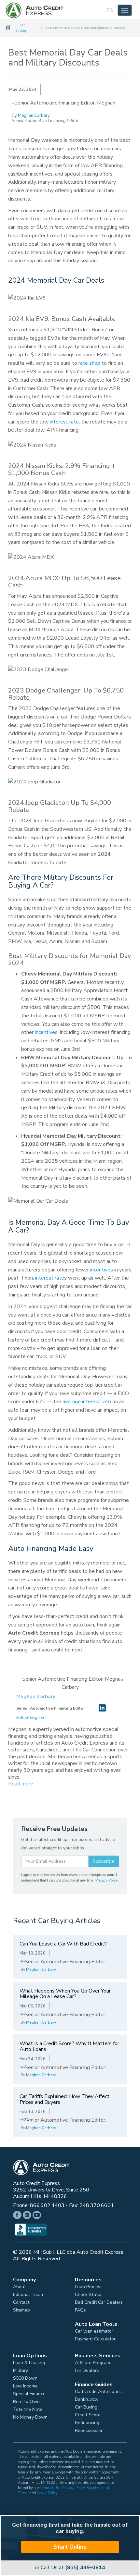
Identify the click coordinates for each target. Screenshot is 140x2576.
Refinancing (87, 2423)
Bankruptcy (87, 2399)
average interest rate (87, 1402)
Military (21, 2371)
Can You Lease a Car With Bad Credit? (63, 1944)
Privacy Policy (106, 1880)
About (19, 2287)
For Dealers (87, 2371)
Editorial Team (28, 2295)
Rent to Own (26, 2402)
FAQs (80, 2310)
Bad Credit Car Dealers (99, 2302)
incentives (46, 1032)
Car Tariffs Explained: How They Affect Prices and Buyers (64, 2099)
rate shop (89, 363)
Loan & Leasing (29, 2363)
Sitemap (21, 2310)
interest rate (64, 422)
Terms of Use (50, 2488)
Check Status (89, 2295)
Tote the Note (28, 2410)
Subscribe (104, 1861)
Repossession (89, 2431)
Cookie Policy (47, 2493)
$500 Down (25, 2378)
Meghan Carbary (34, 116)
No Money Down (30, 2417)
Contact (21, 2302)
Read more (21, 1784)
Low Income (25, 2386)
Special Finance (29, 2394)
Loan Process (89, 2287)
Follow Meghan (30, 1718)
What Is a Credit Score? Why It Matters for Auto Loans (69, 2046)
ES (110, 10)
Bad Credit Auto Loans (98, 2392)
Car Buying (86, 2407)
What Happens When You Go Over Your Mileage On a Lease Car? (65, 1994)
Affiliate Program (92, 2363)
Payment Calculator (95, 2339)
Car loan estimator (94, 2331)
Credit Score (88, 2415)
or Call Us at (70, 2568)
